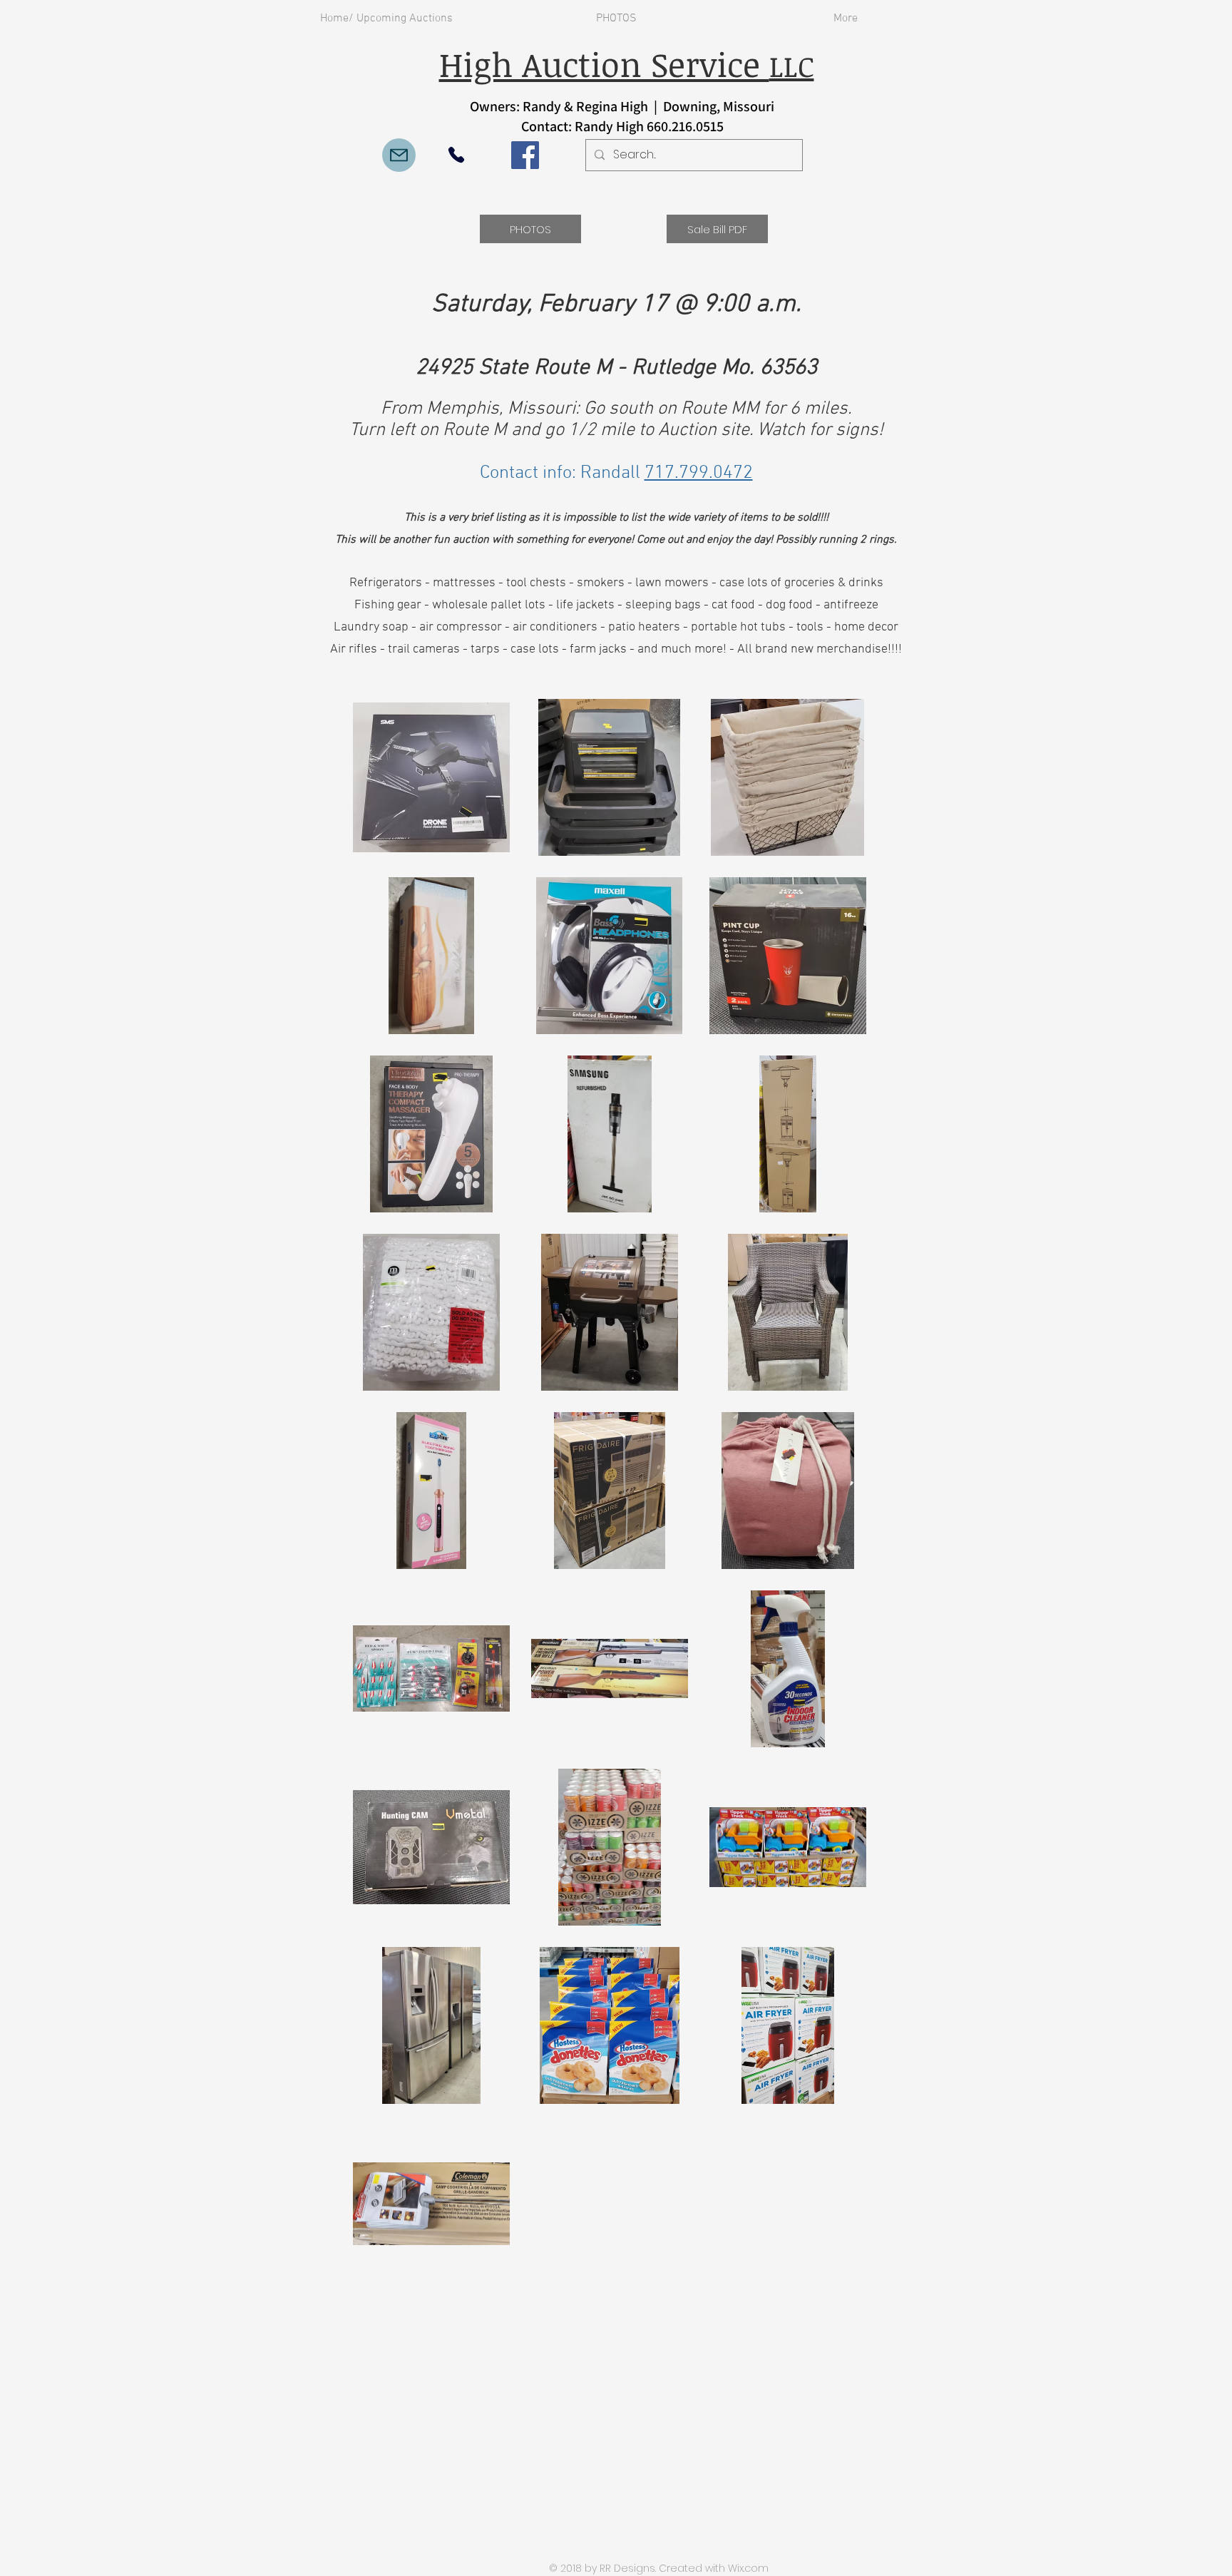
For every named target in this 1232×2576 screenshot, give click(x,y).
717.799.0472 (699, 473)
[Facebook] (525, 155)
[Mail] (399, 155)
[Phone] (456, 155)
